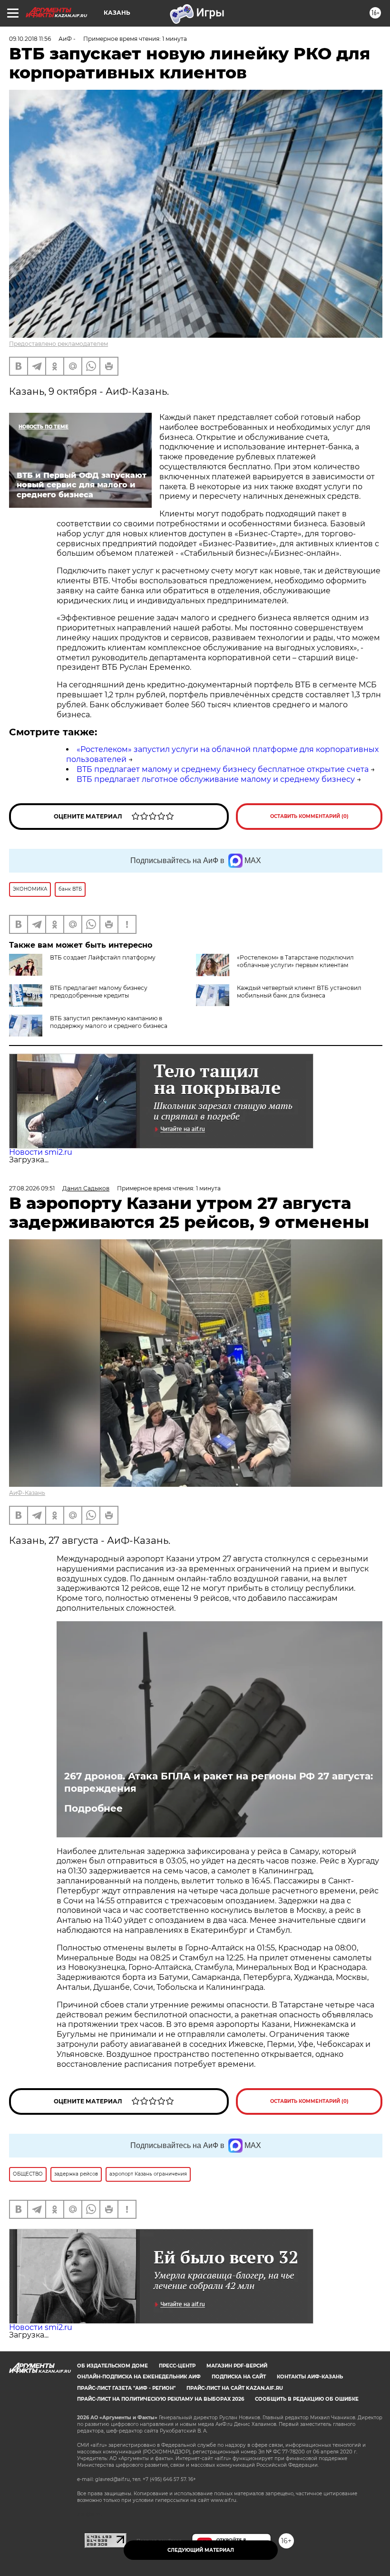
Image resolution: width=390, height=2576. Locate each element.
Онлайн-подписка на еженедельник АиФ (139, 2377)
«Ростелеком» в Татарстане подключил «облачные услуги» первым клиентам (295, 961)
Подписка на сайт (239, 2377)
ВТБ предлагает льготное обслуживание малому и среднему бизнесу (216, 779)
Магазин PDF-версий (237, 2366)
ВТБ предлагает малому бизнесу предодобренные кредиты (99, 992)
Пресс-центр (177, 2366)
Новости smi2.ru (41, 1152)
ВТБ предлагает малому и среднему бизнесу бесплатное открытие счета (223, 769)
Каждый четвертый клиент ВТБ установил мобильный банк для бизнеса (299, 992)
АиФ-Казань (27, 1493)
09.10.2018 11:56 (30, 39)
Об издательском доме (112, 2366)
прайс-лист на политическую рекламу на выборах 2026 (161, 2399)
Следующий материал (201, 2550)
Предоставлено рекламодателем (58, 344)
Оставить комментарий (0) (309, 816)
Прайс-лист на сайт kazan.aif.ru (235, 2388)
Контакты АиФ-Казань (310, 2377)
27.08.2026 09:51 (32, 1188)
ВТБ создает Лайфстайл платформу (103, 957)
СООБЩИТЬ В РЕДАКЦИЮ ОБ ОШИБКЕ (307, 2399)
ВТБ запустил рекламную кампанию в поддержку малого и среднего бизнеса (109, 1022)
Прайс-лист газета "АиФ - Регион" (126, 2388)
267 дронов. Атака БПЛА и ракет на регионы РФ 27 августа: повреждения (219, 1782)
